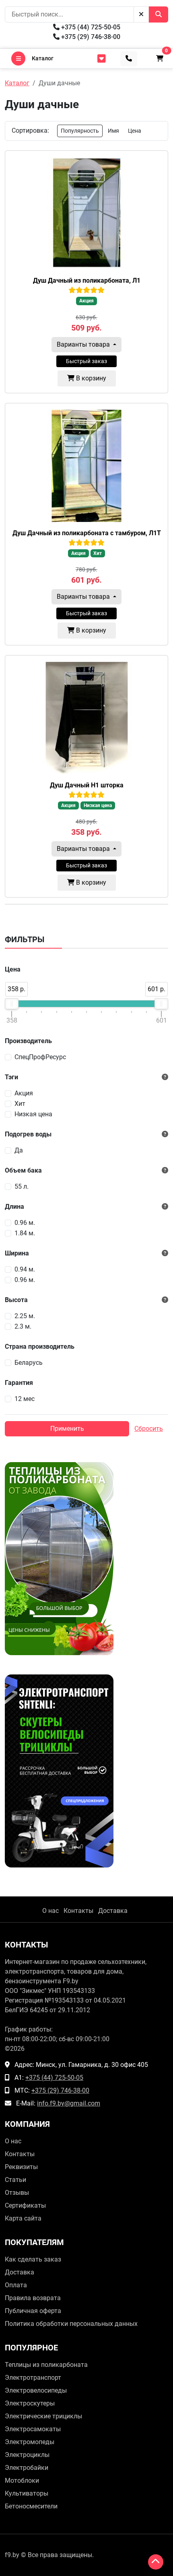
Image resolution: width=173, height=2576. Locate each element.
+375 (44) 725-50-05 (90, 27)
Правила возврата (33, 2298)
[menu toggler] (101, 59)
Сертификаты (25, 2205)
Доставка (113, 1911)
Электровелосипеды (36, 2390)
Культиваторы (27, 2493)
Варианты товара (84, 344)
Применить (67, 1429)
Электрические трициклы (43, 2416)
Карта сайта (23, 2218)
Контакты (78, 1911)
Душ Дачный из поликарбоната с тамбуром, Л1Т (87, 533)
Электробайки (27, 2468)
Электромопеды (30, 2442)
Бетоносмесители (31, 2506)
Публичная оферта (33, 2311)
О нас (50, 1911)
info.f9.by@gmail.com (69, 2103)
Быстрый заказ (86, 361)
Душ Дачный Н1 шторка (87, 785)
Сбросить (149, 1429)
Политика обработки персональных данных (71, 2324)
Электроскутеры (30, 2403)
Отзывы (17, 2193)
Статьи (15, 2180)
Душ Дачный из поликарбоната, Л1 (87, 280)
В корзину (90, 378)
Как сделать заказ (33, 2259)
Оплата (16, 2285)
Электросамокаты (33, 2429)
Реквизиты (21, 2167)
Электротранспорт (33, 2378)
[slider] (12, 1004)
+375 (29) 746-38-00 (90, 37)
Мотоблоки (22, 2480)
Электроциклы (27, 2455)
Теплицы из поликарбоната (46, 2365)
